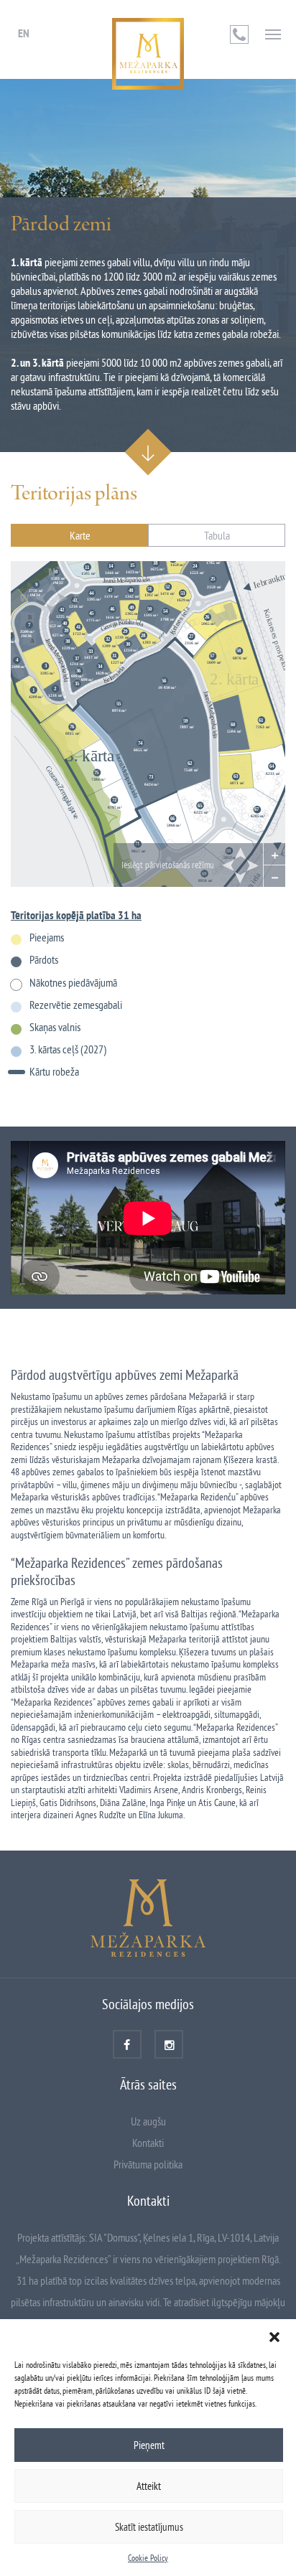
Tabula (217, 535)
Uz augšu (148, 2121)
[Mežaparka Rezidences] (148, 54)
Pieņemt (149, 2445)
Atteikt (149, 2486)
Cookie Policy (148, 2558)
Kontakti (148, 2143)
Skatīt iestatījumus (149, 2527)
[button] (274, 2337)
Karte (80, 535)
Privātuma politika (148, 2164)
